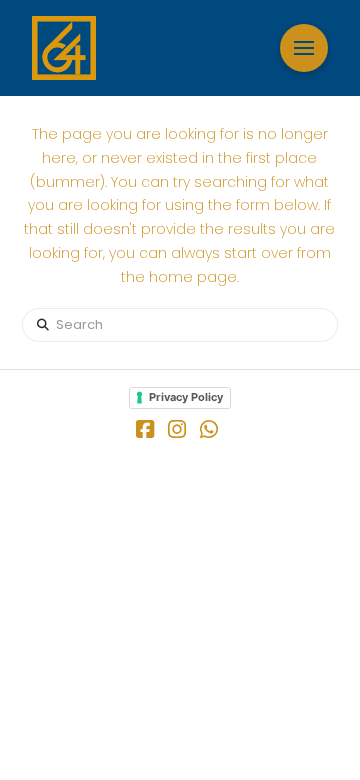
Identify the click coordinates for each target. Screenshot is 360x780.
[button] (304, 48)
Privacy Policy (186, 397)
